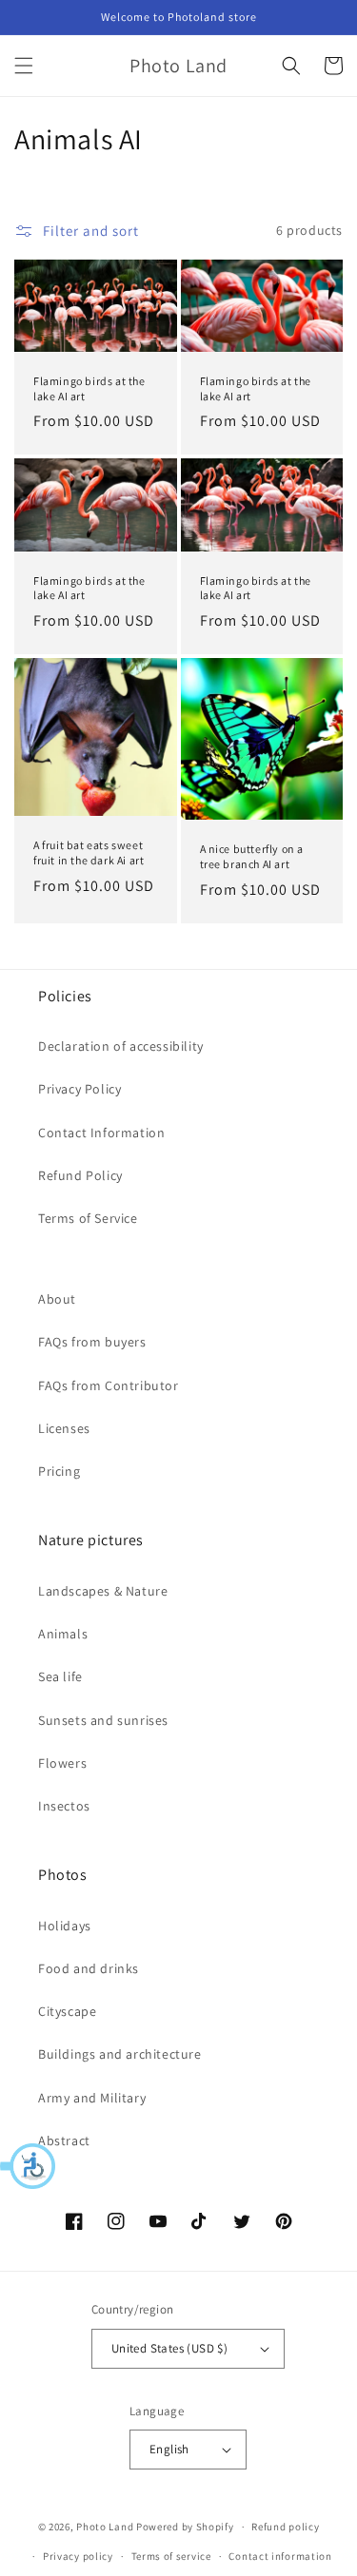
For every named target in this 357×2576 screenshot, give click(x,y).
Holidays (65, 1926)
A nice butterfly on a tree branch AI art (252, 856)
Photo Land (105, 2527)
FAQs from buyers (92, 1342)
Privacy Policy (79, 1089)
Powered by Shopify (185, 2527)
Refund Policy (80, 1175)
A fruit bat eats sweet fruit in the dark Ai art (89, 852)
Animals (63, 1634)
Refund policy (285, 2527)
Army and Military (92, 2098)
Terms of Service (88, 1218)
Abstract (64, 2140)
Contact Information (101, 1133)
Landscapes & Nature (103, 1591)
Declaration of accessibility (121, 1046)
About (57, 1299)
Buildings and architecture (120, 2054)
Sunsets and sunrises (103, 1720)
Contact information (280, 2556)
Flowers (62, 1763)
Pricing (59, 1471)
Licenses (64, 1428)
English (169, 2449)
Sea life (60, 1676)
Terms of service (171, 2556)
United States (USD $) (169, 2348)
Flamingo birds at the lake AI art (89, 388)
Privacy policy (78, 2556)
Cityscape (67, 2011)
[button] (29, 2166)
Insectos (64, 1806)
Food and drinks (89, 1968)
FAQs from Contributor (109, 1385)
